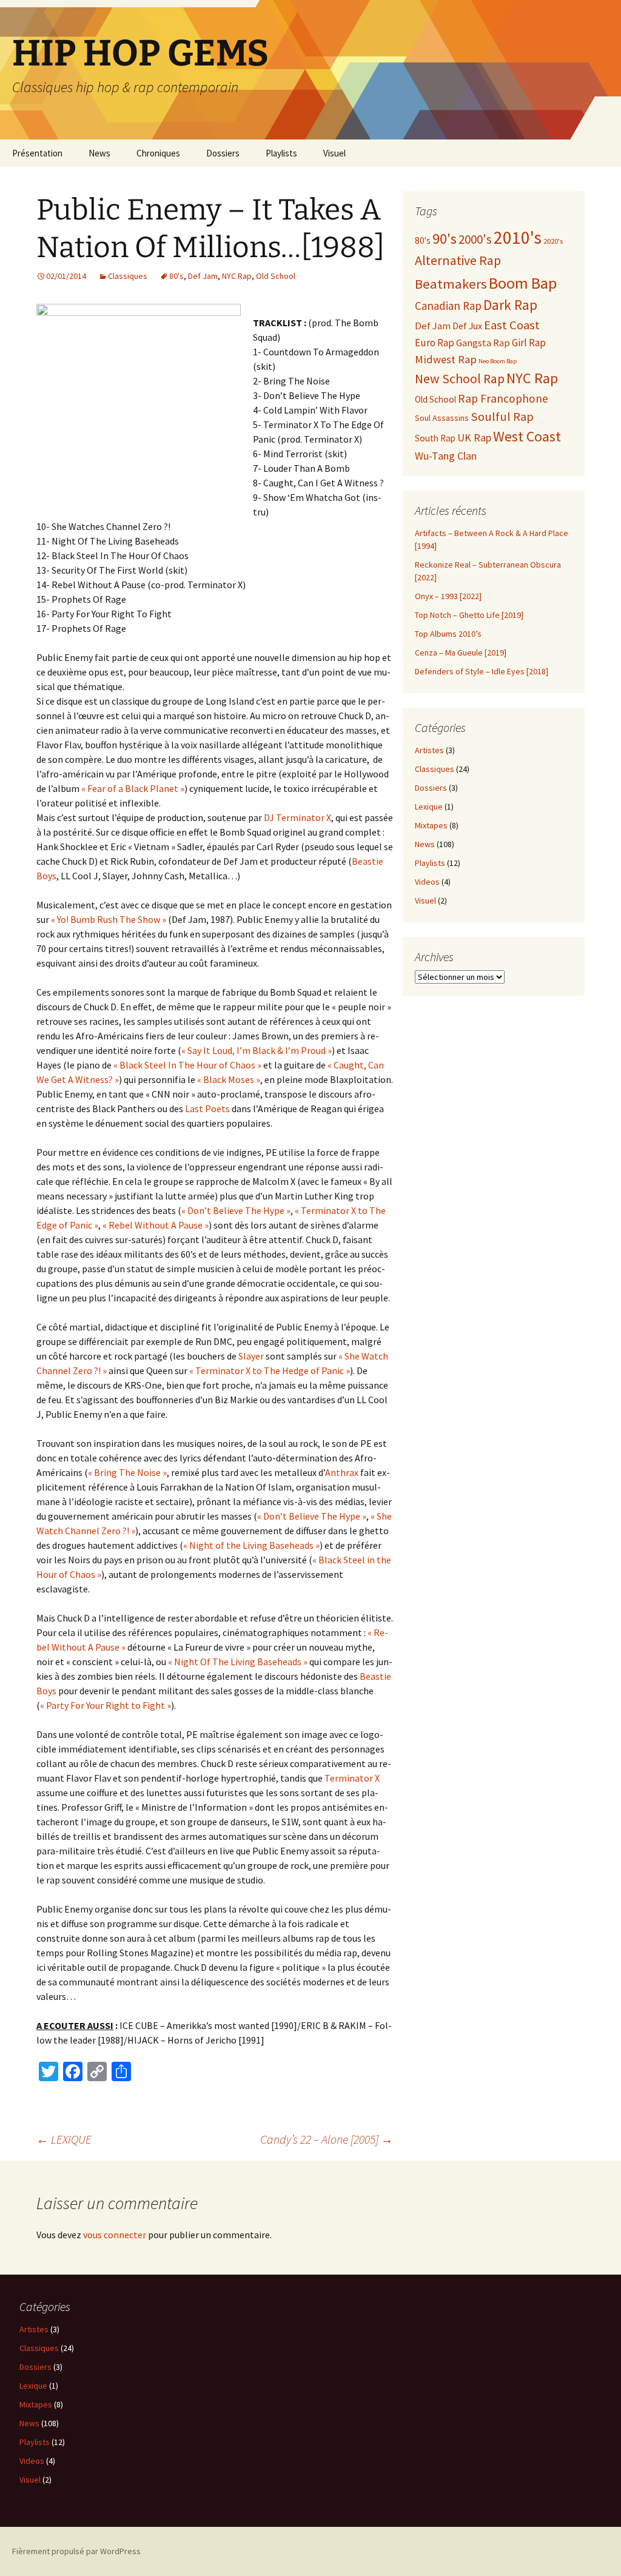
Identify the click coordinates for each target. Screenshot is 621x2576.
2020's (553, 241)
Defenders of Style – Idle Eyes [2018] (482, 671)
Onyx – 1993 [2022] (448, 596)
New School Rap (460, 379)
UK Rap (474, 438)
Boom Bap (523, 283)
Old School (276, 276)
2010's (518, 237)
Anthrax (342, 1472)
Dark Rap (510, 305)
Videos (427, 882)
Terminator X (352, 1778)
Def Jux (467, 326)
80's (176, 276)
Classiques (128, 276)
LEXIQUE (64, 2139)
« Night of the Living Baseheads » (251, 1545)
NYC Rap (237, 276)
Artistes (429, 750)
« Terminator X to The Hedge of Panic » (270, 1370)
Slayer (251, 1356)
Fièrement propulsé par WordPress (76, 2551)
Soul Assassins (442, 418)
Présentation (37, 153)
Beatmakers (451, 284)
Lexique (429, 807)
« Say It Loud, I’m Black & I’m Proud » (257, 1050)
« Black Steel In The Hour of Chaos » (187, 1065)
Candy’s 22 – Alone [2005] (327, 2139)
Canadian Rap (448, 306)
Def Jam (203, 276)
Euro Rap (435, 343)
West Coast (527, 437)
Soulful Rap (502, 417)
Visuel (334, 153)
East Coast (512, 325)
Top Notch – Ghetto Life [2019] (469, 615)
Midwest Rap (446, 359)
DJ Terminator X (297, 817)
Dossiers (223, 153)
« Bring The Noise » (127, 1472)
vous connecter (115, 2235)
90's (445, 239)
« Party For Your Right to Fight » (106, 1705)
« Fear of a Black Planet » (133, 788)
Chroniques (158, 153)
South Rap (435, 438)
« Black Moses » (229, 1079)
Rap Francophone (503, 398)
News (99, 153)
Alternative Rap (458, 260)
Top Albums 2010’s (448, 634)
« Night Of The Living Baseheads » (238, 1662)
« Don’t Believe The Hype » (236, 1210)
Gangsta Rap (483, 343)
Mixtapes (431, 825)
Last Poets (207, 1109)
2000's (475, 239)
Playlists (281, 153)
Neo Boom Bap (498, 361)
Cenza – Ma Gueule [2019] (461, 652)
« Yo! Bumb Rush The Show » (109, 919)
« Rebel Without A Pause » (156, 1225)
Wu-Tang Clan (446, 456)
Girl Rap (529, 343)
